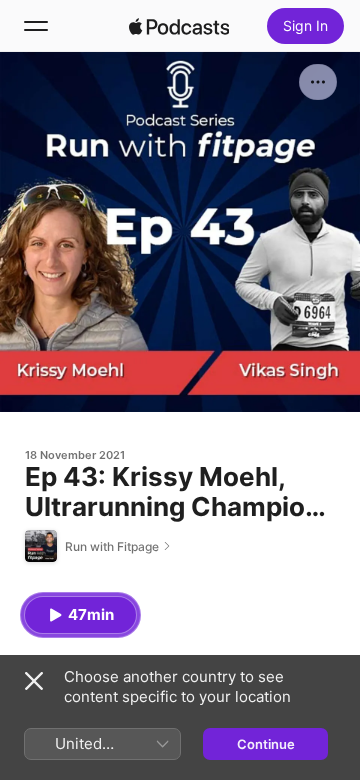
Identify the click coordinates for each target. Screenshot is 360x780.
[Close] (34, 681)
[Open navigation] (36, 26)
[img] (179, 26)
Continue (266, 744)
